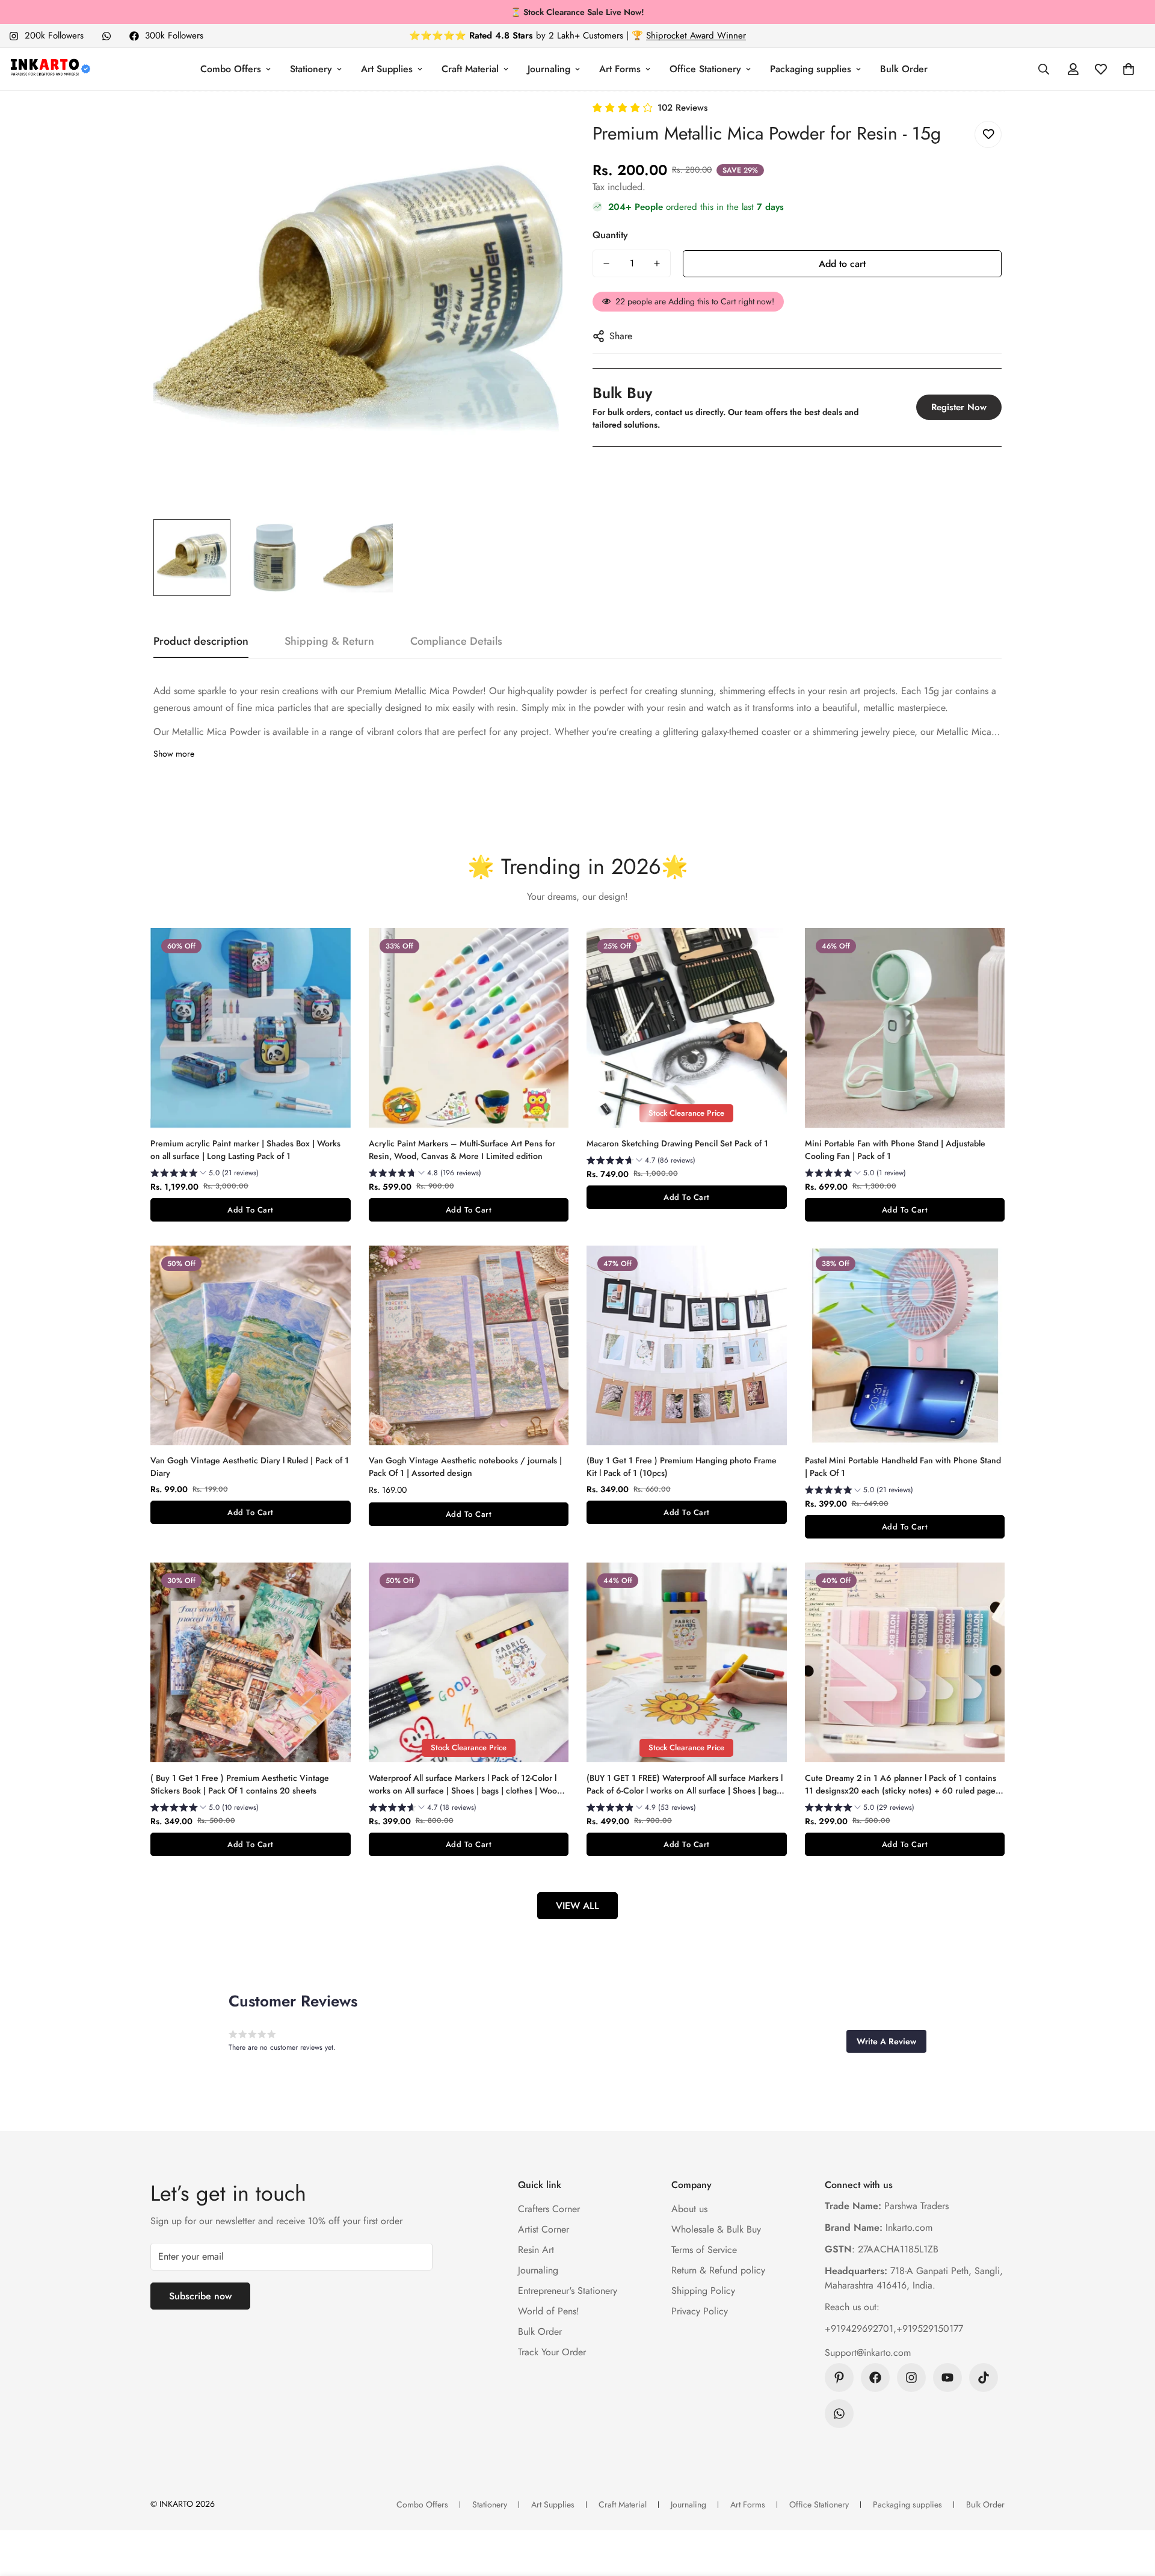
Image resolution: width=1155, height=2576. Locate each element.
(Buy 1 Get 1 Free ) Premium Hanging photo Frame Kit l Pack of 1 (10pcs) (682, 1467)
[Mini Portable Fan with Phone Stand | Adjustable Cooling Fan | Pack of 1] (905, 1028)
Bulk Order (904, 69)
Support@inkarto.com (868, 2353)
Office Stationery (705, 69)
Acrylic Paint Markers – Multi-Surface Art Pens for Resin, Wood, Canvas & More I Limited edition (462, 1150)
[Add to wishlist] (988, 134)
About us (689, 2209)
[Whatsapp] (106, 36)
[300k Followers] (875, 2378)
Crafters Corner (549, 2209)
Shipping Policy (703, 2291)
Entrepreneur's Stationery (568, 2291)
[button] (1129, 69)
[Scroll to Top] (1132, 2510)
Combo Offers (231, 69)
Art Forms (620, 69)
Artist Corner (544, 2229)
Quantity (610, 235)
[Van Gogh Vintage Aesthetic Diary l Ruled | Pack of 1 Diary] (251, 1345)
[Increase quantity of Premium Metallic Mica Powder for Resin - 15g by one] (657, 263)
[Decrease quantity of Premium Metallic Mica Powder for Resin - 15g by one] (606, 263)
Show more (174, 754)
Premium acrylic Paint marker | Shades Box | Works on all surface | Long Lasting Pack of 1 (245, 1150)
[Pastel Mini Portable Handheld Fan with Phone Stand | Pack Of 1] (905, 1345)
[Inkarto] (50, 69)
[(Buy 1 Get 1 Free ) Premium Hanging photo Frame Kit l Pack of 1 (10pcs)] (687, 1345)
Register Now (959, 407)
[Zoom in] (537, 127)
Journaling (549, 69)
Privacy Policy (700, 2311)
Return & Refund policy (718, 2270)
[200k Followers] (911, 2378)
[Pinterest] (839, 2378)
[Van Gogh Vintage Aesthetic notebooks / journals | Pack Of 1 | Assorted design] (469, 1345)
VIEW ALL (577, 1906)
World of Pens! (549, 2311)
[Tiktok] (984, 2378)
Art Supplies (387, 69)
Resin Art (536, 2250)
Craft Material (470, 69)
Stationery (311, 69)
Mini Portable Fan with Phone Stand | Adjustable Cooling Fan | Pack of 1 (895, 1150)
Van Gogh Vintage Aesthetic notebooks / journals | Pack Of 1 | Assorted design (465, 1467)
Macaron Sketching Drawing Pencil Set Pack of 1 (677, 1143)
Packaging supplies (811, 69)
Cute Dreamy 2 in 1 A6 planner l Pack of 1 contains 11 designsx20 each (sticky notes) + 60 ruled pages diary (902, 1784)
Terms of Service (704, 2250)
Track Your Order (552, 2352)
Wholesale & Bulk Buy (716, 2229)
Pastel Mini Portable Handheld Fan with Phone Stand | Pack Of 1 (903, 1467)
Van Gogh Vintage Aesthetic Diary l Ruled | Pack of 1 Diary (250, 1467)
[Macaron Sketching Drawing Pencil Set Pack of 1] (687, 1028)
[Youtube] (947, 2378)
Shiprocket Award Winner (696, 35)
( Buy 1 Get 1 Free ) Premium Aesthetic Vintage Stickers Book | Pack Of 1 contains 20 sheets (240, 1784)
